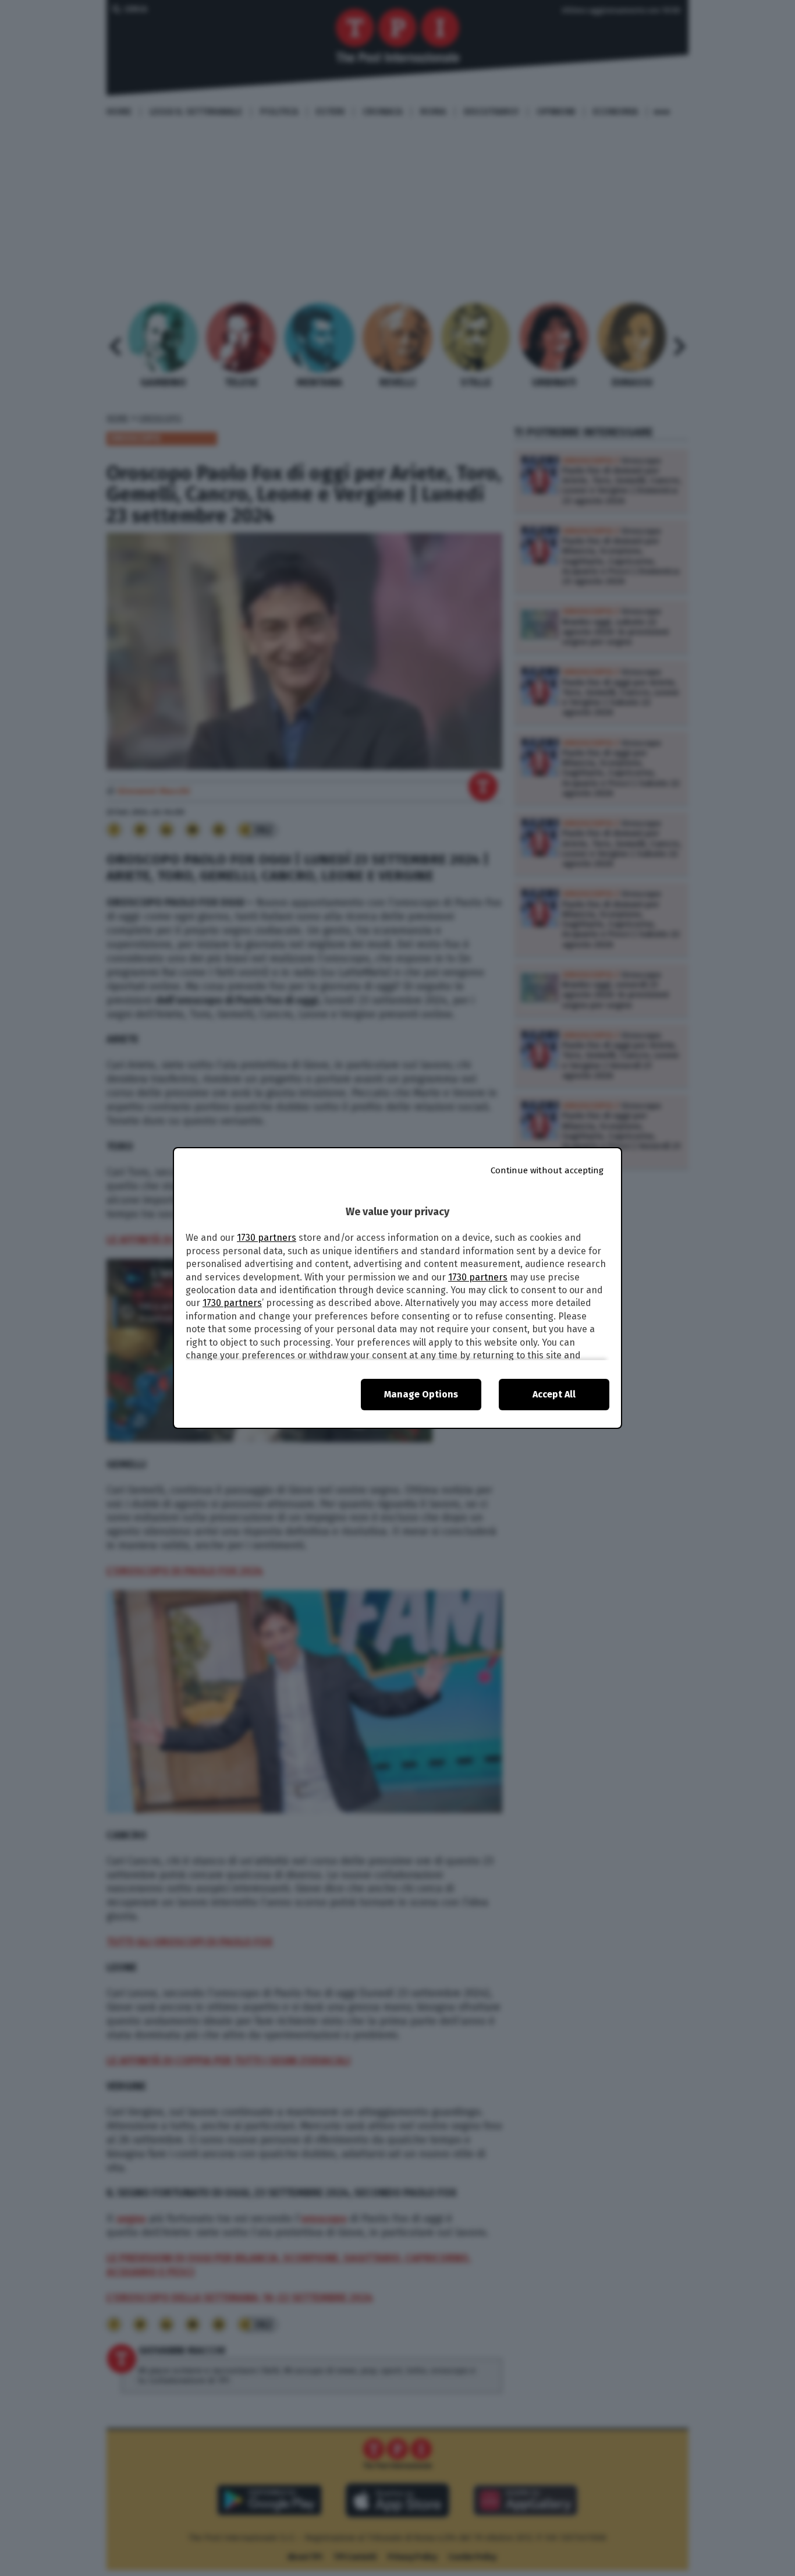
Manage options (421, 1394)
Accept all (554, 1394)
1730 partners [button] (267, 1238)
